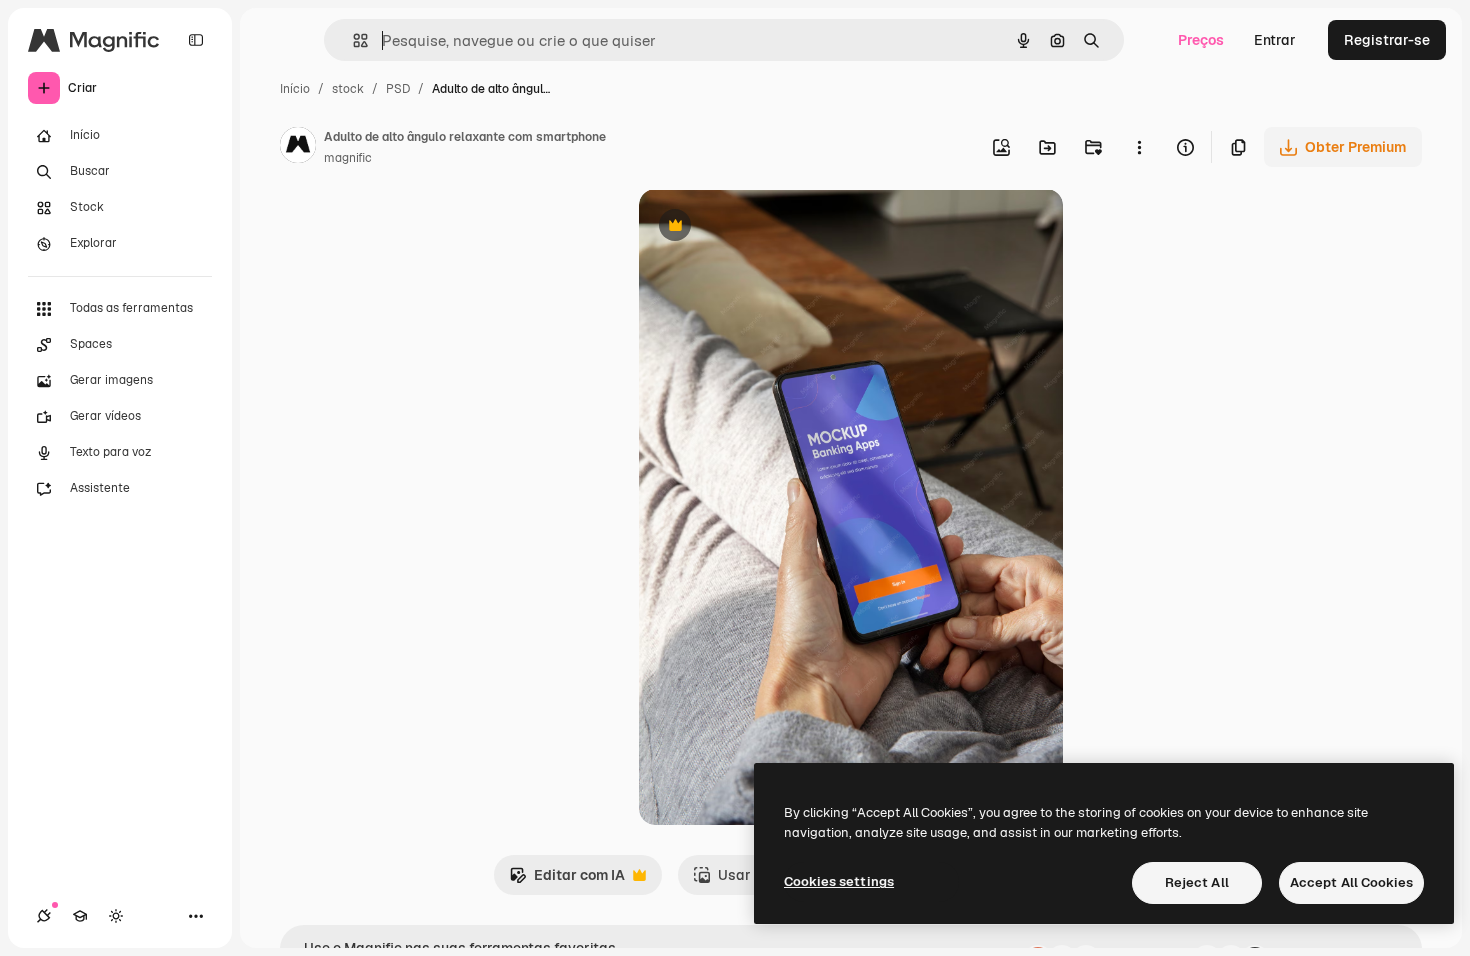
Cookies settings (839, 881)
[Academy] (80, 916)
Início (295, 89)
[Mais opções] (1139, 147)
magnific (348, 158)
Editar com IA (567, 880)
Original (767, 227)
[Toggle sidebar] (196, 40)
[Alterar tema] (116, 916)
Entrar (1275, 40)
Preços (1201, 40)
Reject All (1197, 882)
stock (348, 89)
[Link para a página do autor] (298, 148)
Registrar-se (1387, 40)
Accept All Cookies (1351, 882)
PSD (398, 89)
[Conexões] (44, 916)
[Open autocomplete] (352, 40)
